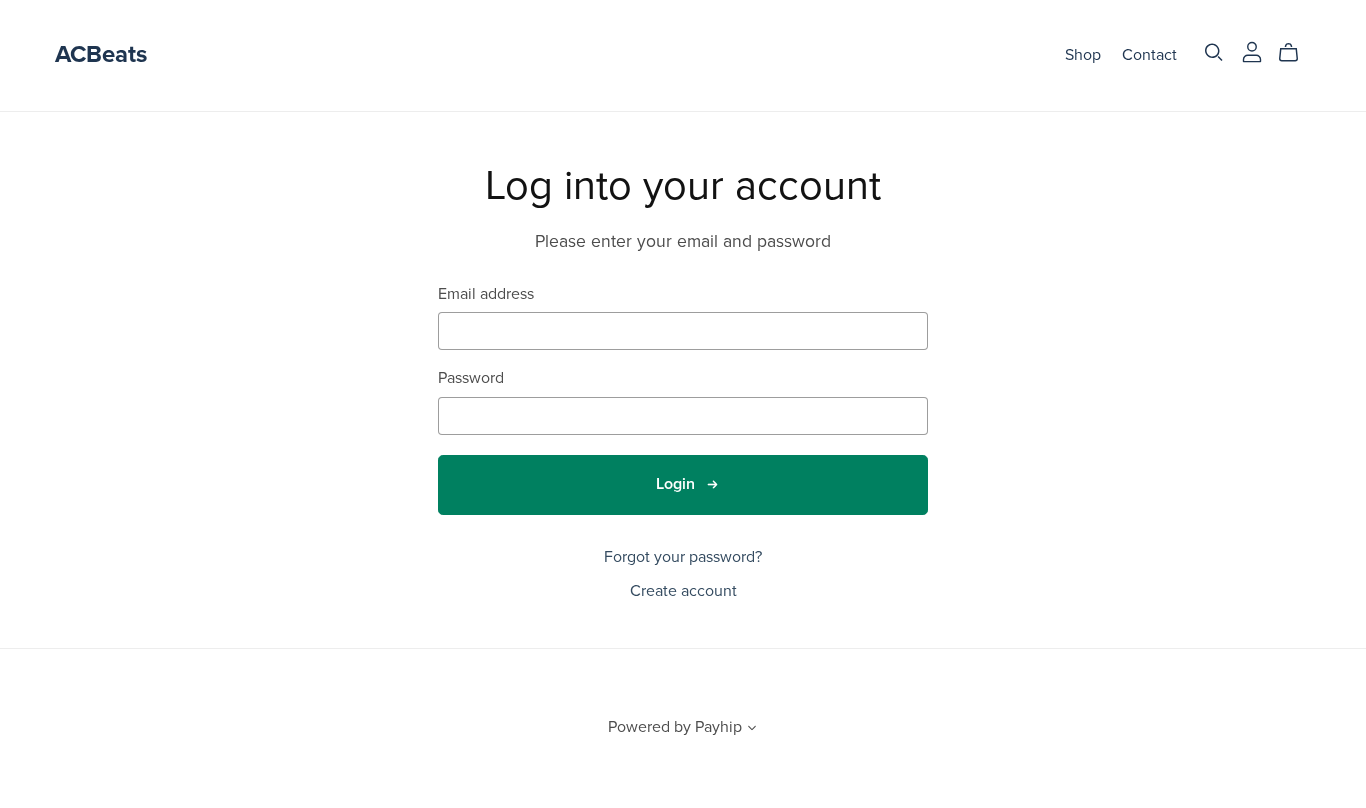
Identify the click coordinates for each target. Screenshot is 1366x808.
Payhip (718, 727)
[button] (752, 730)
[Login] (1252, 51)
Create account (683, 591)
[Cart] (1296, 53)
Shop (1083, 55)
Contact (1149, 55)
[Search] (1214, 52)
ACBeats (101, 54)
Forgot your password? (683, 557)
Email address (486, 294)
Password (471, 378)
